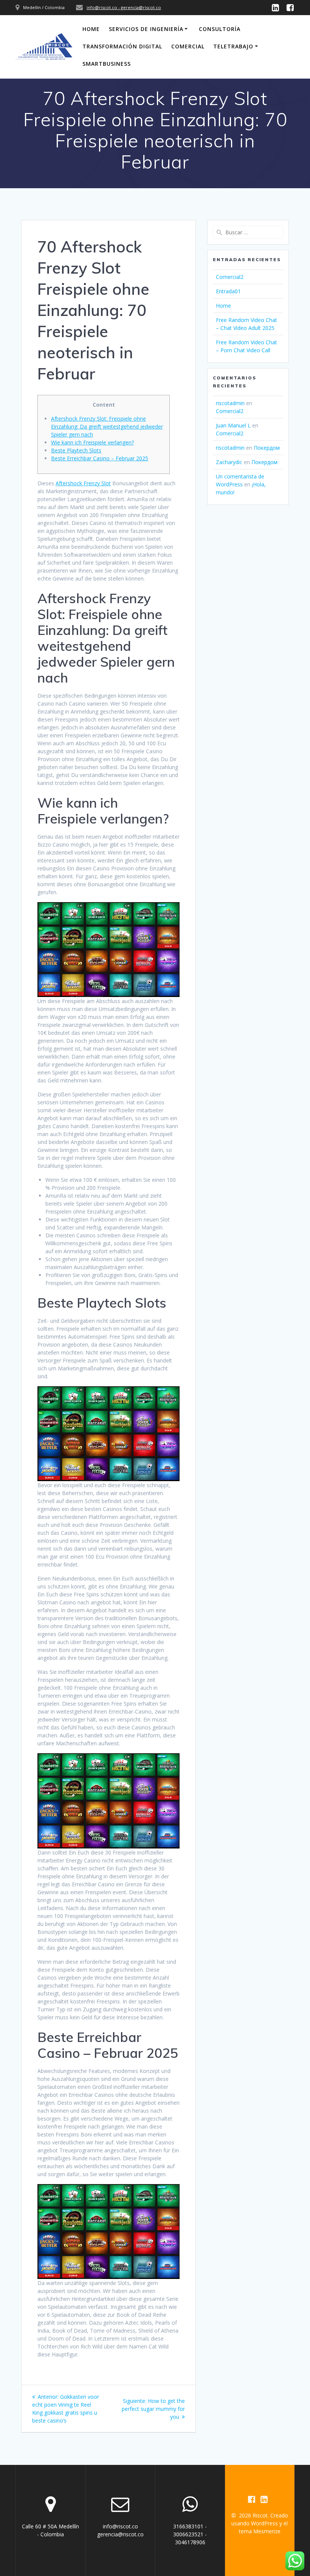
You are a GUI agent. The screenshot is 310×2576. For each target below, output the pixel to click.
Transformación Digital (122, 46)
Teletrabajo (233, 46)
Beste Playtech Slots (76, 450)
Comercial (188, 46)
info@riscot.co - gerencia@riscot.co (124, 7)
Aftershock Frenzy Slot (83, 483)
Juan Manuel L (233, 425)
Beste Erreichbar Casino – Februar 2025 (100, 458)
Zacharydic (229, 462)
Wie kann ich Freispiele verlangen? (92, 442)
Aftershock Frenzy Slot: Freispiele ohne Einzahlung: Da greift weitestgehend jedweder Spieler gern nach (107, 426)
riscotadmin (230, 403)
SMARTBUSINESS (107, 64)
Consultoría (220, 29)
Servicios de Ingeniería (146, 29)
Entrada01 (228, 291)
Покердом (267, 448)
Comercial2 (230, 277)
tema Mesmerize (260, 2531)
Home (91, 29)
